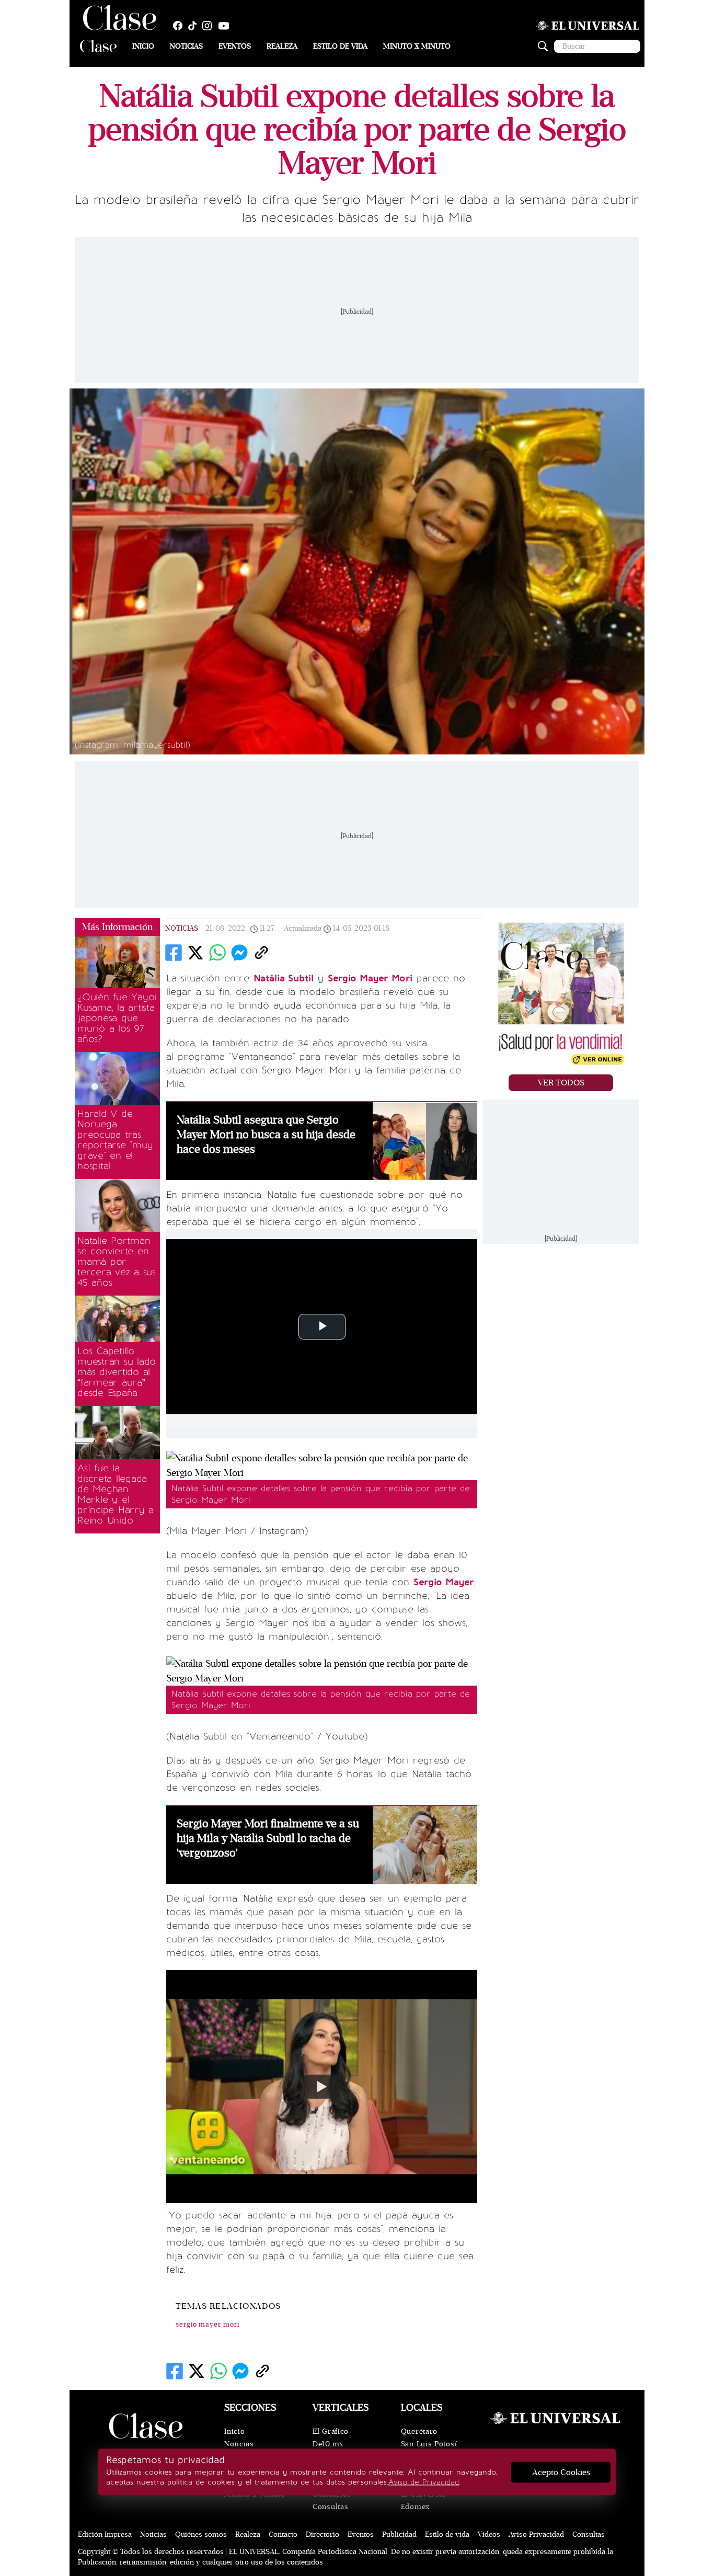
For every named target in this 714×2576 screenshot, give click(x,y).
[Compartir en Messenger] (239, 953)
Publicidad (399, 2534)
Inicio (143, 46)
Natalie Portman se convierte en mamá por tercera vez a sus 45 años (117, 1262)
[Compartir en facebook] (174, 953)
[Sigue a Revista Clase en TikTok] (195, 26)
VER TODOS (561, 1083)
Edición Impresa (105, 2534)
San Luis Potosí (429, 2444)
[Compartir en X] (195, 953)
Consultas (330, 2507)
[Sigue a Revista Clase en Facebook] (180, 26)
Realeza (282, 46)
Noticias (186, 46)
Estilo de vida (340, 46)
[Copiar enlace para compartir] (261, 953)
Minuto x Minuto (417, 46)
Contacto (283, 2534)
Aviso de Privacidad (424, 2482)
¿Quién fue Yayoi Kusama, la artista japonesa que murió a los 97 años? (117, 1018)
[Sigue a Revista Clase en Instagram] (210, 26)
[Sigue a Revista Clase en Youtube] (226, 26)
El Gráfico (331, 2431)
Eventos (235, 46)
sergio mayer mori (208, 2325)
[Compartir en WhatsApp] (217, 953)
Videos (489, 2534)
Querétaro (419, 2431)
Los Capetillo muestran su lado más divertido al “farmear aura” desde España (117, 1372)
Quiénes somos (201, 2534)
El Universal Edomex (423, 2500)
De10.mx (328, 2444)
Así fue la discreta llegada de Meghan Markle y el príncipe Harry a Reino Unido (116, 1494)
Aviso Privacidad (536, 2534)
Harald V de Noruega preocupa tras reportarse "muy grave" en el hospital (115, 1140)
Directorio (323, 2534)
